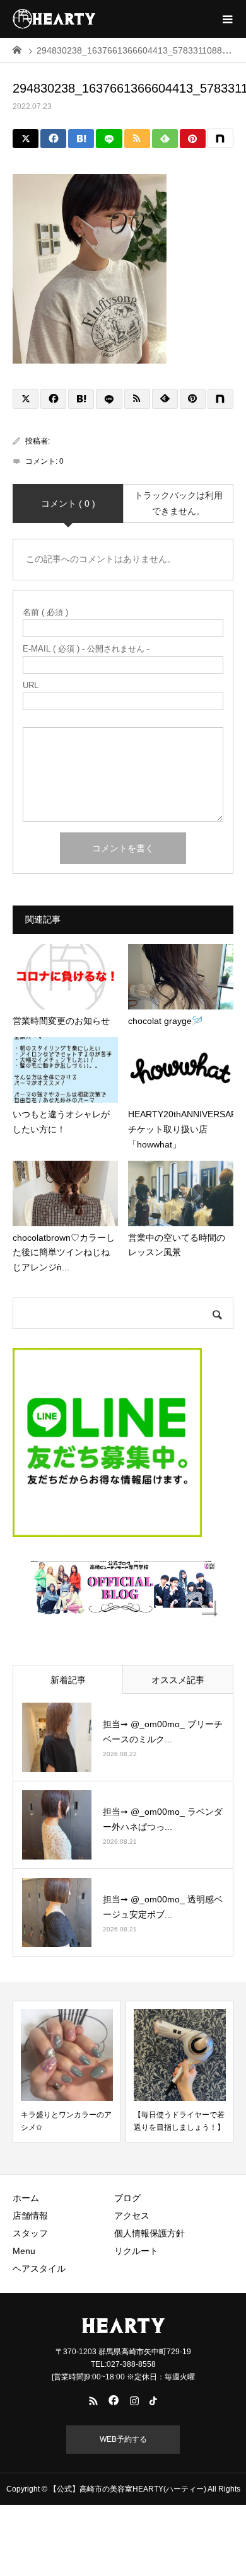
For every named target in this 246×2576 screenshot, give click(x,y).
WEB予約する (123, 2439)
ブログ (127, 2198)
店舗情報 (30, 2216)
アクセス (132, 2216)
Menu (24, 2251)
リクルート (136, 2251)
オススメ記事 (178, 1680)
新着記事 (68, 1680)
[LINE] (109, 139)
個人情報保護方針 (149, 2233)
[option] (67, 2072)
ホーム (26, 2198)
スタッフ (30, 2233)
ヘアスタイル (39, 2268)
